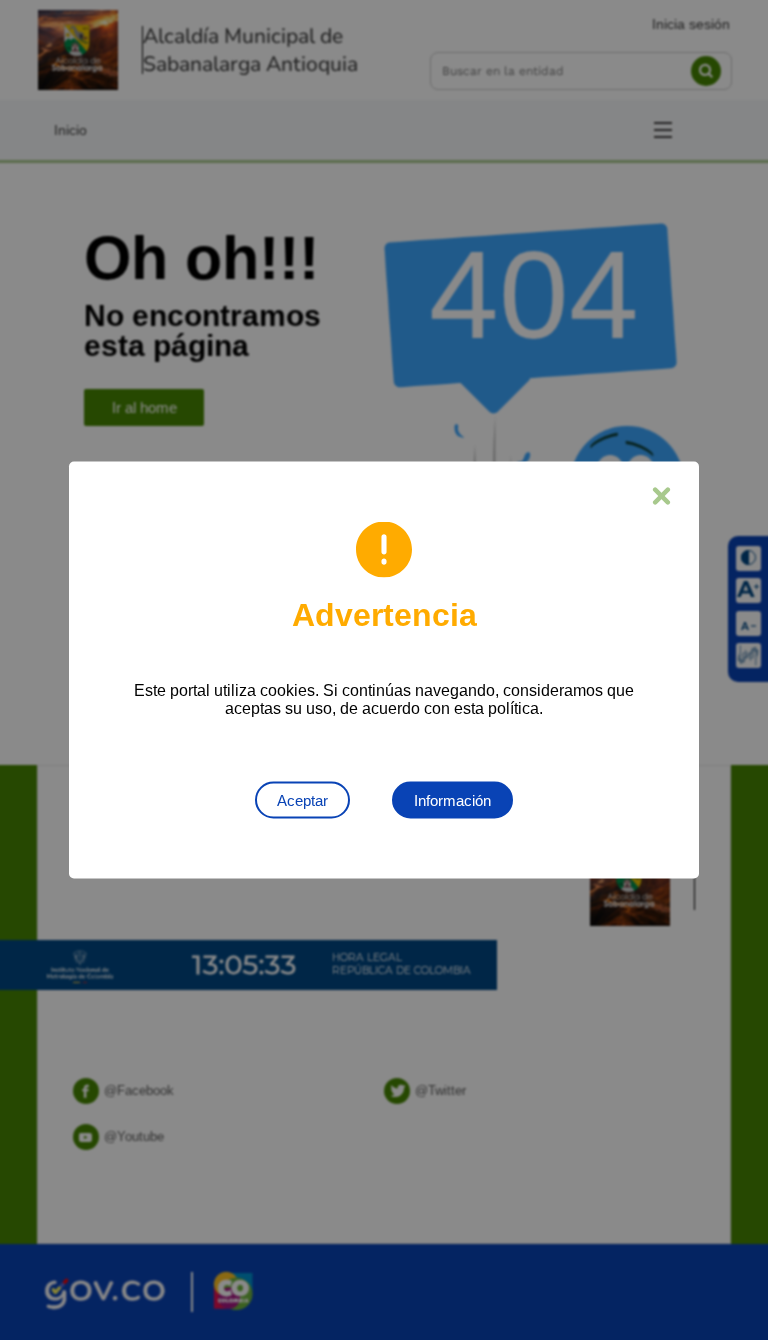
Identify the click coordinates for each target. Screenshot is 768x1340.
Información (452, 800)
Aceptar (302, 800)
